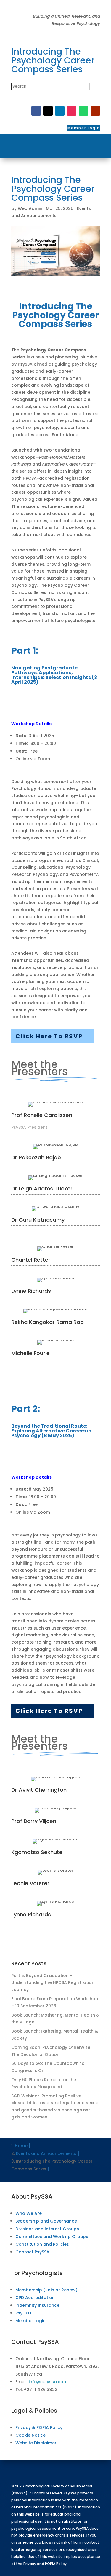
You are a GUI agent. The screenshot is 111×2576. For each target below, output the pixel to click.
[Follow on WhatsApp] (83, 111)
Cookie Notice (30, 2435)
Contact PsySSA (32, 2252)
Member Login (30, 2321)
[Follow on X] (48, 111)
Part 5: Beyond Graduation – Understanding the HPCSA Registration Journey (53, 1983)
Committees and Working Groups (52, 2237)
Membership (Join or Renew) (46, 2290)
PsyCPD (23, 2313)
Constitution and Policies (42, 2244)
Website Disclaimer (36, 2443)
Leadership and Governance (46, 2221)
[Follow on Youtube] (95, 111)
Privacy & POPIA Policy (39, 2427)
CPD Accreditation (35, 2298)
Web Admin (30, 208)
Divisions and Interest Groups (47, 2229)
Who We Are (29, 2213)
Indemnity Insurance (37, 2305)
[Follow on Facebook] (36, 111)
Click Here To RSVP (49, 1036)
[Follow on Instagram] (72, 111)
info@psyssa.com (48, 2382)
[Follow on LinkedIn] (60, 111)
